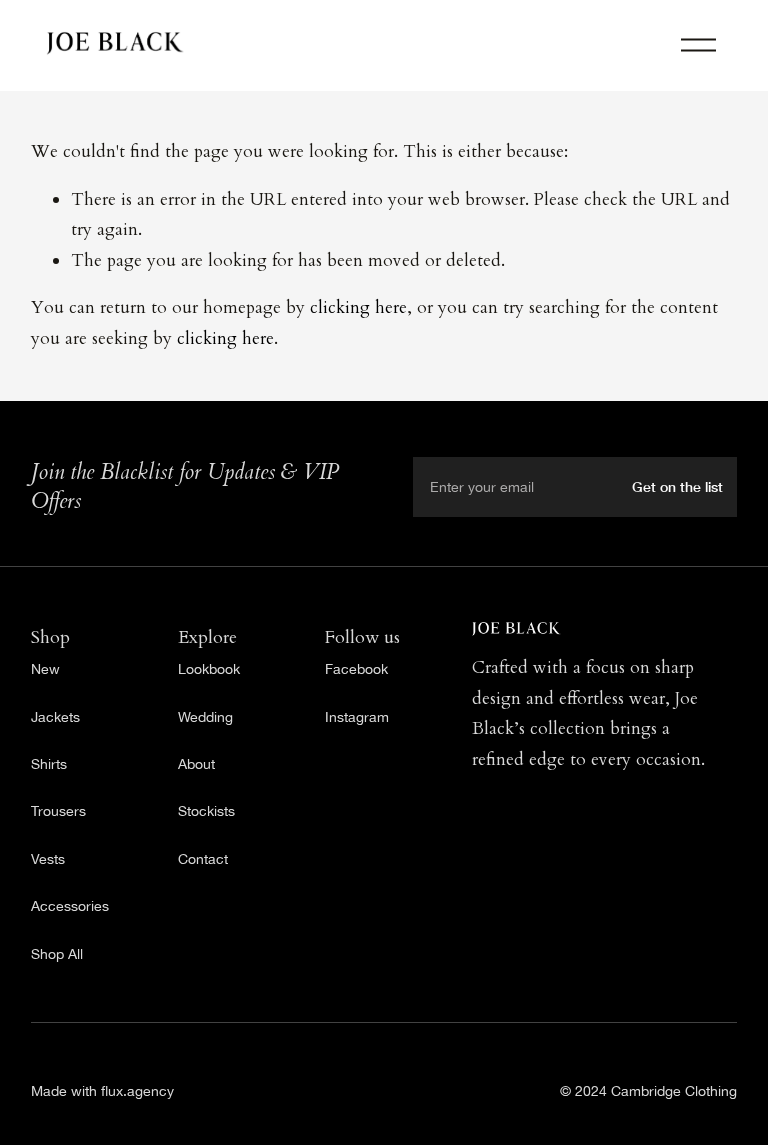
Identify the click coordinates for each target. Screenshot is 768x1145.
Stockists (206, 810)
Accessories (70, 905)
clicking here (358, 307)
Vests (48, 858)
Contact (203, 858)
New (45, 668)
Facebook (356, 668)
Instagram (357, 716)
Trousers (58, 810)
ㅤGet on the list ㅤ (679, 486)
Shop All (57, 953)
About (196, 763)
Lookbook (209, 668)
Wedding (205, 716)
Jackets (55, 716)
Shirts (49, 763)
